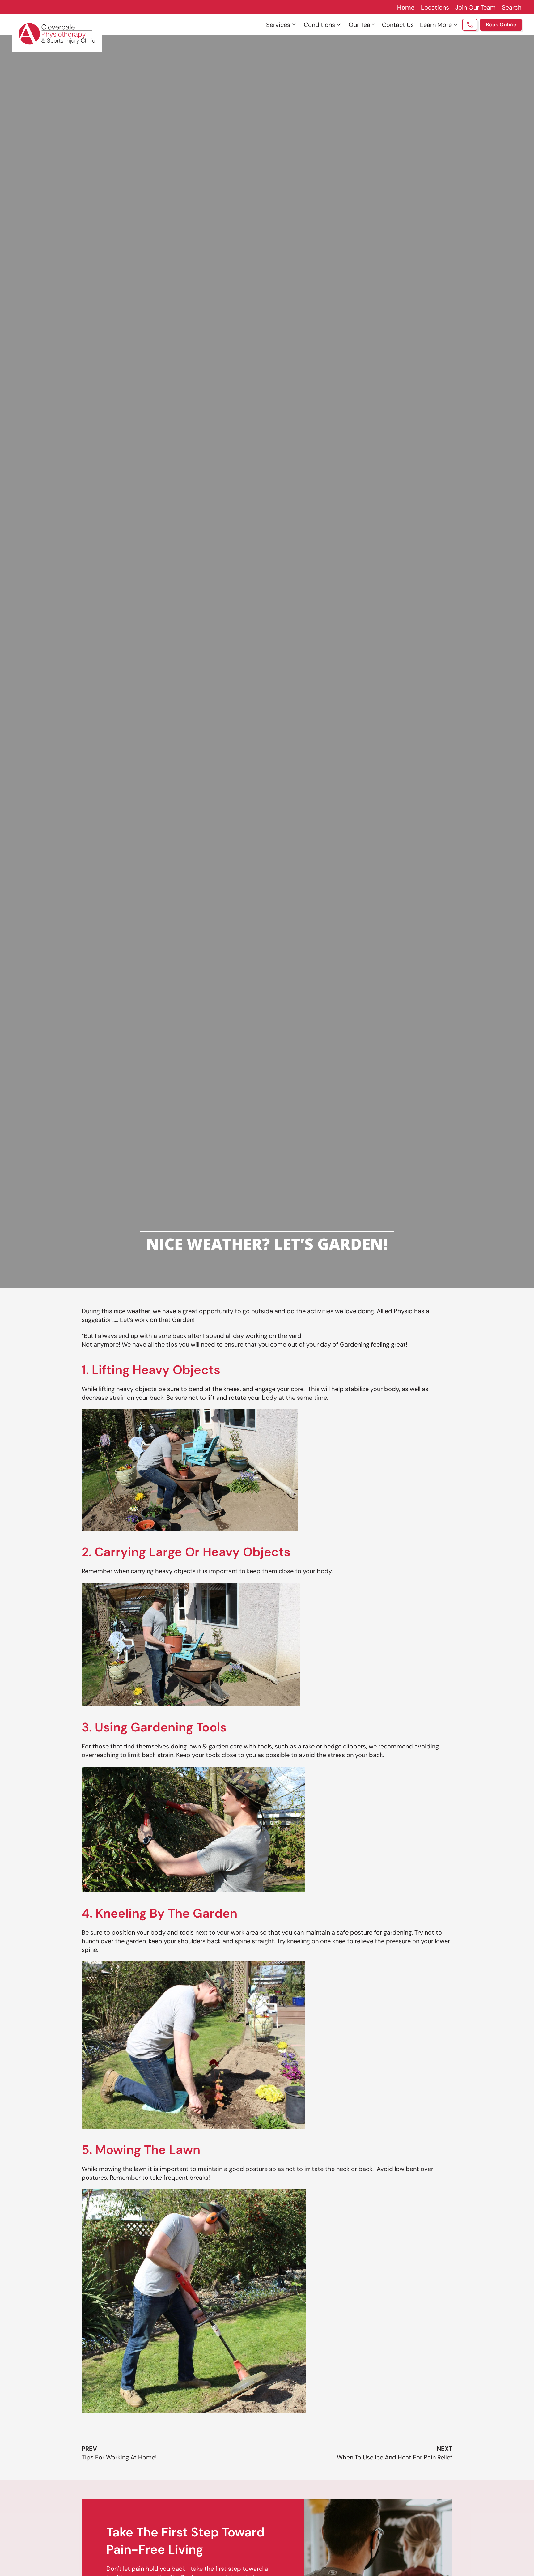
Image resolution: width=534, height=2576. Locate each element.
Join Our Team (475, 7)
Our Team (362, 25)
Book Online (501, 25)
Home (406, 7)
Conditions (319, 25)
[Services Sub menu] (294, 25)
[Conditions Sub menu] (339, 25)
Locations (435, 7)
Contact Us (398, 25)
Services (278, 25)
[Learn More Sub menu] (456, 25)
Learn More (436, 25)
